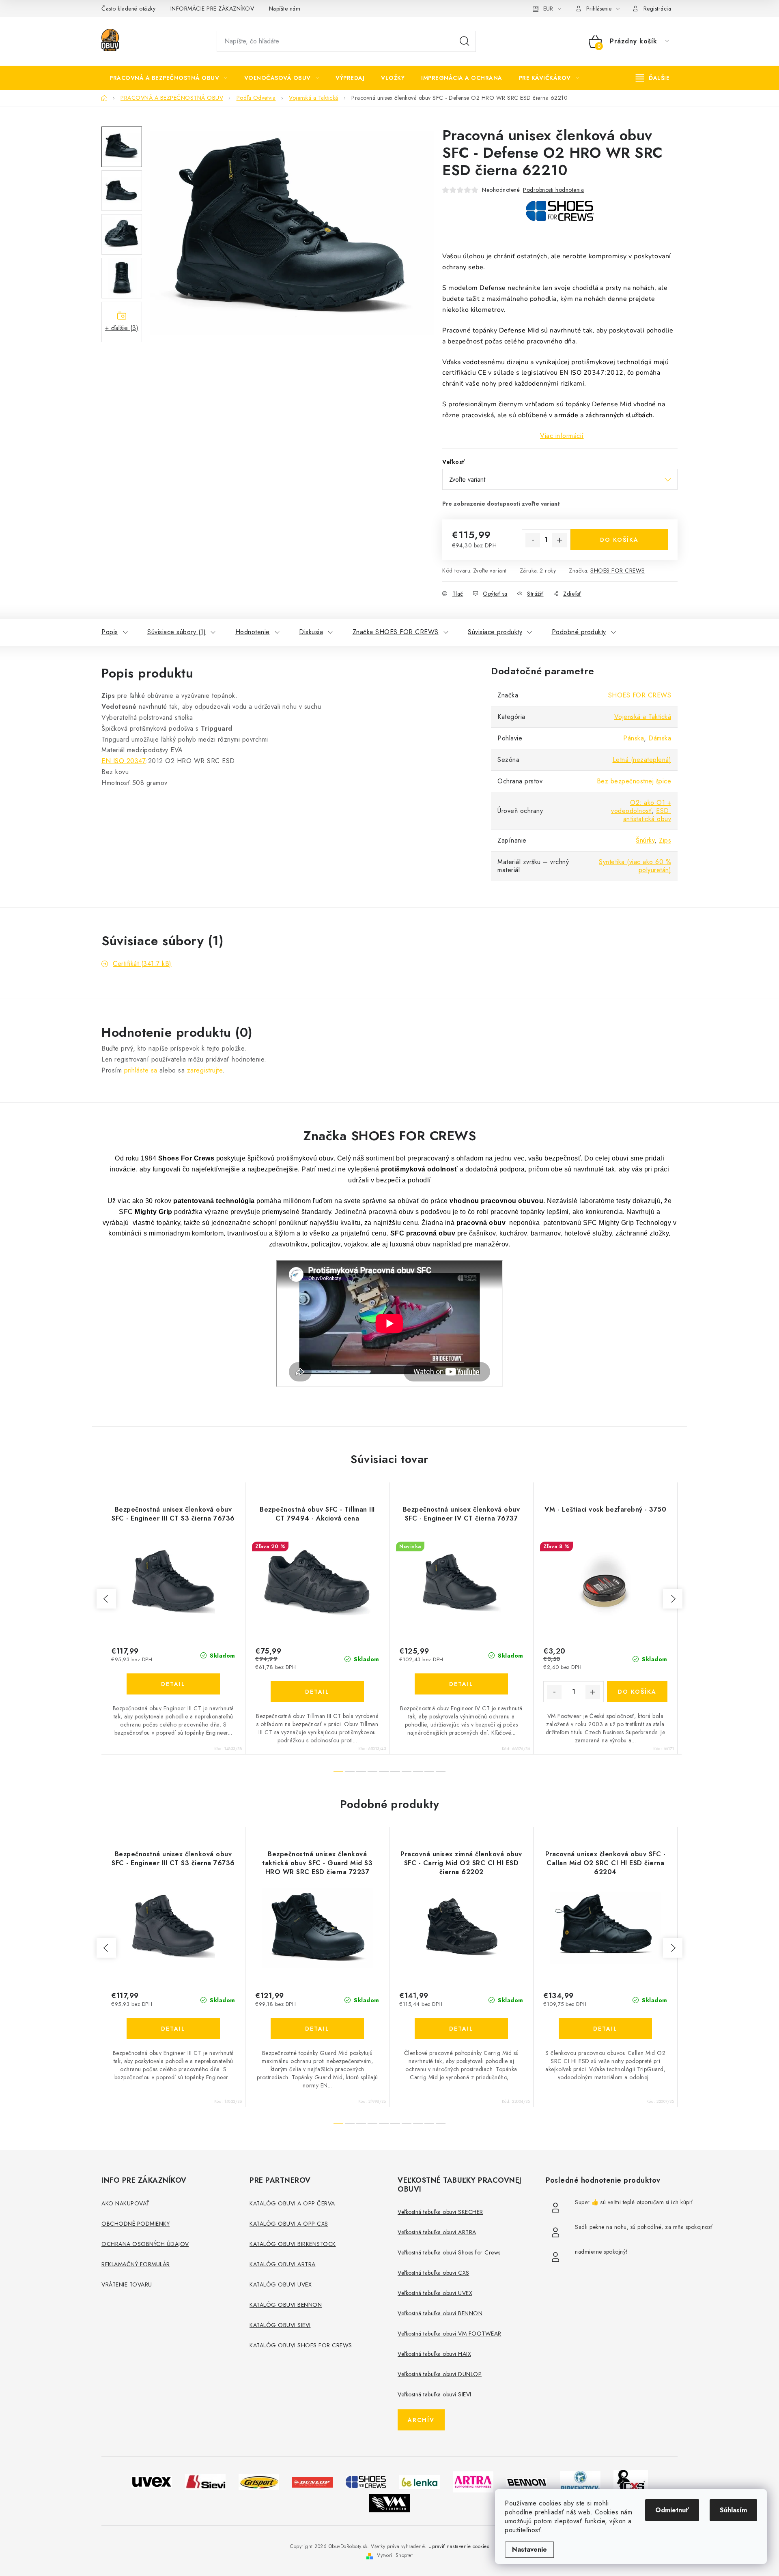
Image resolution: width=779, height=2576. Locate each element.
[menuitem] (169, 78)
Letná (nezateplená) (642, 760)
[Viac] (653, 78)
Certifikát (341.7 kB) (142, 964)
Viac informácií (562, 436)
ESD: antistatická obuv (647, 815)
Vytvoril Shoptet (395, 2555)
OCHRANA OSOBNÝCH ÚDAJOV (145, 2244)
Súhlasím (733, 2510)
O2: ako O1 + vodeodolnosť (641, 807)
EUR (548, 9)
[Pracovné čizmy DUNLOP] (312, 2481)
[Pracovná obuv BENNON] (527, 2482)
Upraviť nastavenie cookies (459, 2546)
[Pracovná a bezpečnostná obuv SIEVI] (205, 2481)
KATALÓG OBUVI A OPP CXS (289, 2224)
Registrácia (657, 9)
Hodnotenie (253, 632)
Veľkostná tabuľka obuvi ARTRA (437, 2232)
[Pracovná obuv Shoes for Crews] (366, 2481)
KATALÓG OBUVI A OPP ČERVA (292, 2203)
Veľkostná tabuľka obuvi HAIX (434, 2354)
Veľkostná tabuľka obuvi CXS (434, 2273)
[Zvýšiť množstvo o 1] (560, 540)
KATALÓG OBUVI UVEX (281, 2284)
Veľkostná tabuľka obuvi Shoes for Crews (449, 2252)
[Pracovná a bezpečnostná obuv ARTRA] (473, 2481)
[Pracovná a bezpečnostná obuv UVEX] (152, 2481)
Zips (665, 840)
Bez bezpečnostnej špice (634, 781)
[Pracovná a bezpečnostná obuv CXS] (631, 2481)
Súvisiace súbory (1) (176, 632)
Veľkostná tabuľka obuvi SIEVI (435, 2394)
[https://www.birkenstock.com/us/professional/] (580, 2481)
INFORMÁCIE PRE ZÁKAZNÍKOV (212, 9)
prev (106, 1599)
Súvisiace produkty (495, 632)
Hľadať (465, 41)
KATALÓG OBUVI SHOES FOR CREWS (301, 2345)
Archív (421, 2420)
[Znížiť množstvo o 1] (533, 540)
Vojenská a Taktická (643, 717)
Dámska (660, 738)
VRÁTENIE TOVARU (127, 2284)
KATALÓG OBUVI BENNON (286, 2305)
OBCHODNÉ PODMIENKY (136, 2224)
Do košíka (619, 540)
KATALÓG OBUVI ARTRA (283, 2264)
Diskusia (311, 632)
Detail (173, 1684)
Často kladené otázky (128, 9)
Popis (110, 632)
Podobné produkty (579, 632)
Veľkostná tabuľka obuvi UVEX (435, 2293)
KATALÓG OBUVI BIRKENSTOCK (293, 2244)
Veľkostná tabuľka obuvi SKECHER (440, 2212)
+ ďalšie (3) (122, 328)
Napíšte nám (285, 9)
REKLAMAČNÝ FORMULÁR (136, 2264)
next (673, 1599)
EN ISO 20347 (124, 761)
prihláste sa (141, 1070)
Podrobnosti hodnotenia (553, 190)
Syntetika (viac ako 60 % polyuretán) (635, 866)
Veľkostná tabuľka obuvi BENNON (440, 2313)
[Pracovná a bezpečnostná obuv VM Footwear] (389, 2503)
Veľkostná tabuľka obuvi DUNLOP (440, 2374)
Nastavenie (529, 2549)
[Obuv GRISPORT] (259, 2481)
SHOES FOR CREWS (618, 571)
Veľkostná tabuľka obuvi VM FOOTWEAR (450, 2334)
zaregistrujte (205, 1070)
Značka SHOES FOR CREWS (396, 632)
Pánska (634, 738)
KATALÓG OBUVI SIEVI (280, 2325)
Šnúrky (645, 840)
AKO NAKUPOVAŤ (126, 2203)
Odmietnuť (672, 2510)
